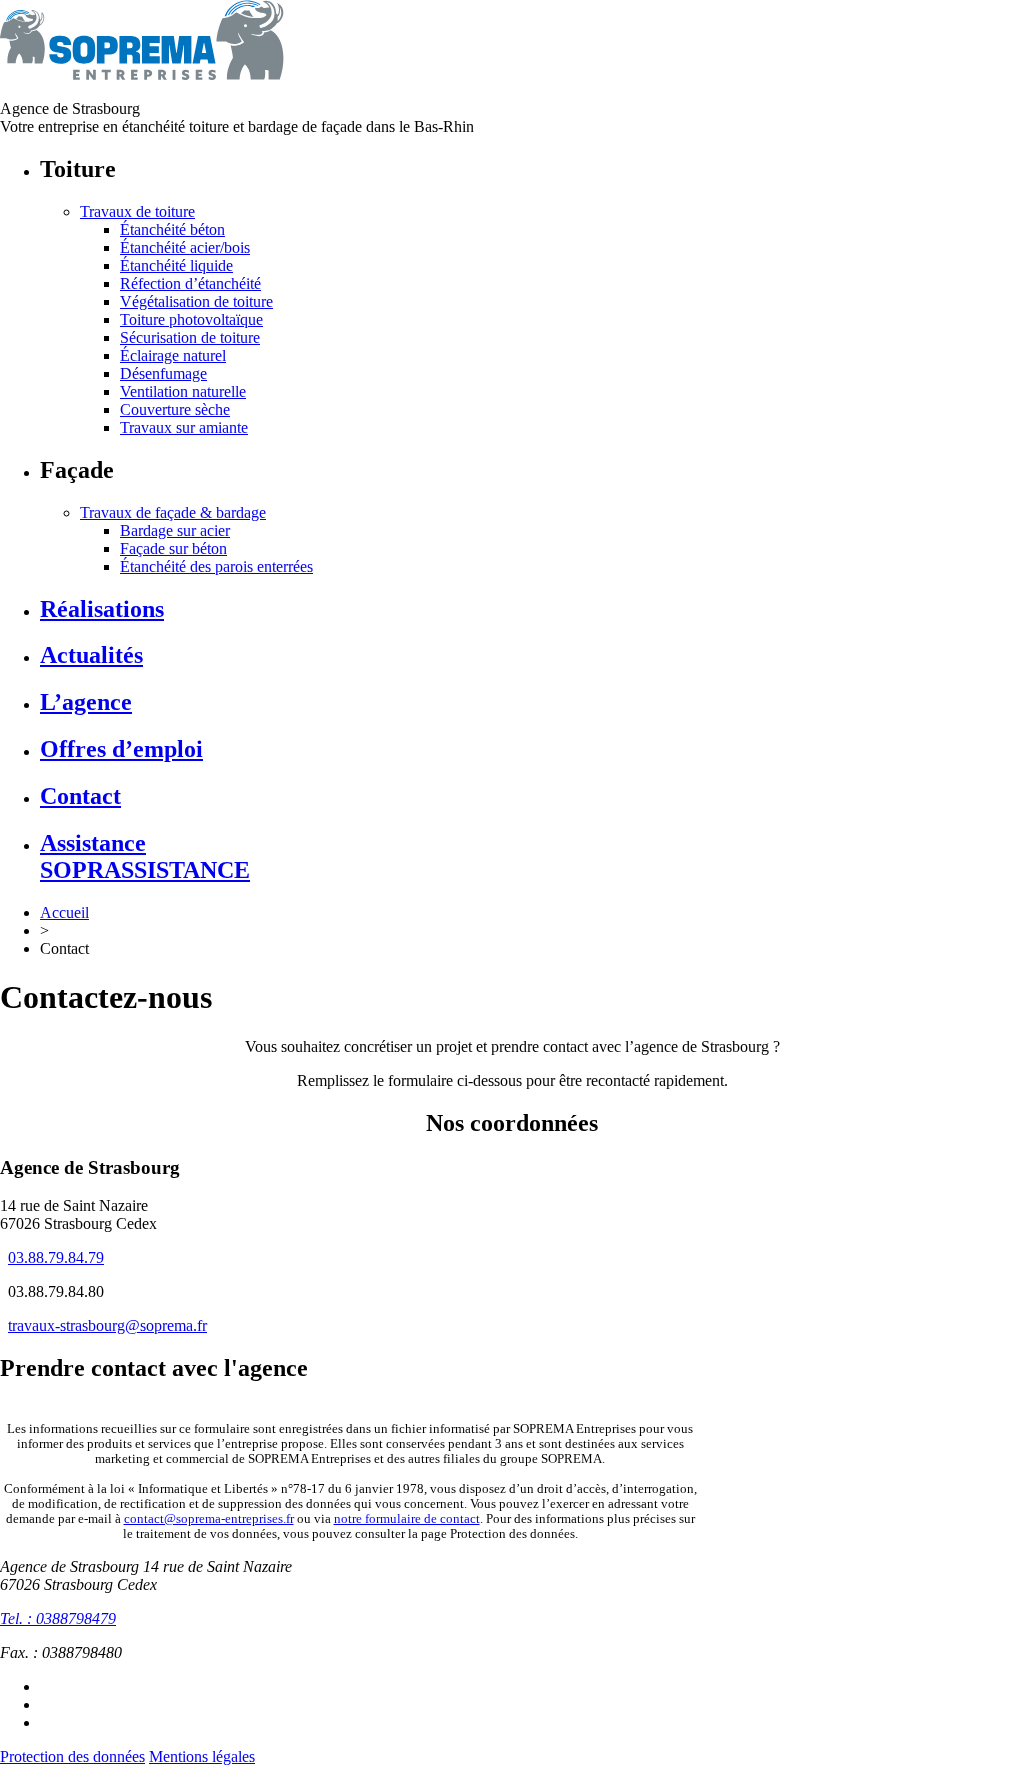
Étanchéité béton (172, 229)
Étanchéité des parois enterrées (216, 566)
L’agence (86, 702)
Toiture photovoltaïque (191, 319)
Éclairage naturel (173, 355)
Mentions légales (202, 1756)
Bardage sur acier (175, 530)
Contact (80, 796)
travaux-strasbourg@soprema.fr (107, 1325)
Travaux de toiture (137, 211)
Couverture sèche (175, 409)
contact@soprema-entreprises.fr (209, 1519)
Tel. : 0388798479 (58, 1618)
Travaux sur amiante (184, 427)
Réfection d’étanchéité (190, 283)
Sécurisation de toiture (190, 337)
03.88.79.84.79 (56, 1257)
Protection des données (72, 1756)
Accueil (64, 912)
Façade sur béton (173, 548)
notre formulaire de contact (407, 1519)
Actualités (91, 655)
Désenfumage (163, 373)
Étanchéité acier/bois (185, 247)
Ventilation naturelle (183, 391)
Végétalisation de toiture (196, 301)
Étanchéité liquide (176, 265)
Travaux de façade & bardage (173, 512)
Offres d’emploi (121, 749)
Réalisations (102, 609)
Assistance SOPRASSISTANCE (145, 856)
